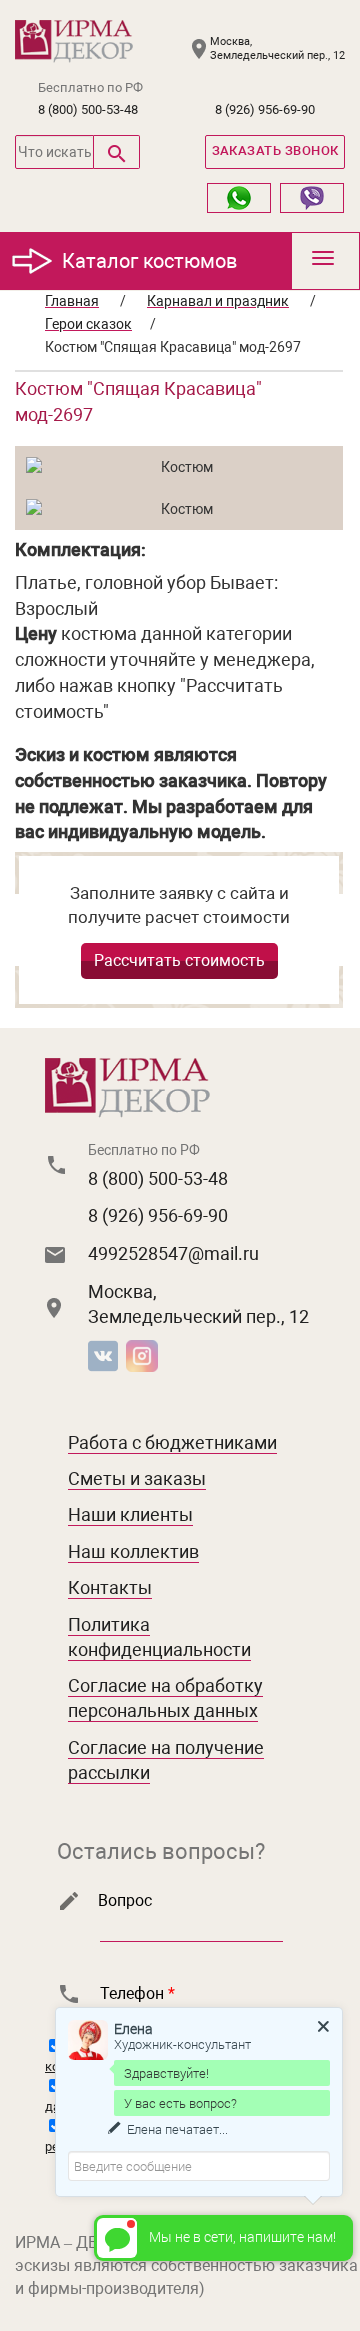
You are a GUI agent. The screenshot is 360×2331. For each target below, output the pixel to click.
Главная (72, 301)
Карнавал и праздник (218, 301)
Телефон (137, 1993)
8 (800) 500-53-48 (88, 109)
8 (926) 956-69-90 (265, 109)
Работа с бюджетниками (172, 1442)
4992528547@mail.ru (173, 1253)
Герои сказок (88, 324)
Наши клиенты (130, 1514)
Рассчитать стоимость (179, 960)
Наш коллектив (133, 1551)
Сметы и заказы (137, 1478)
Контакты (110, 1587)
